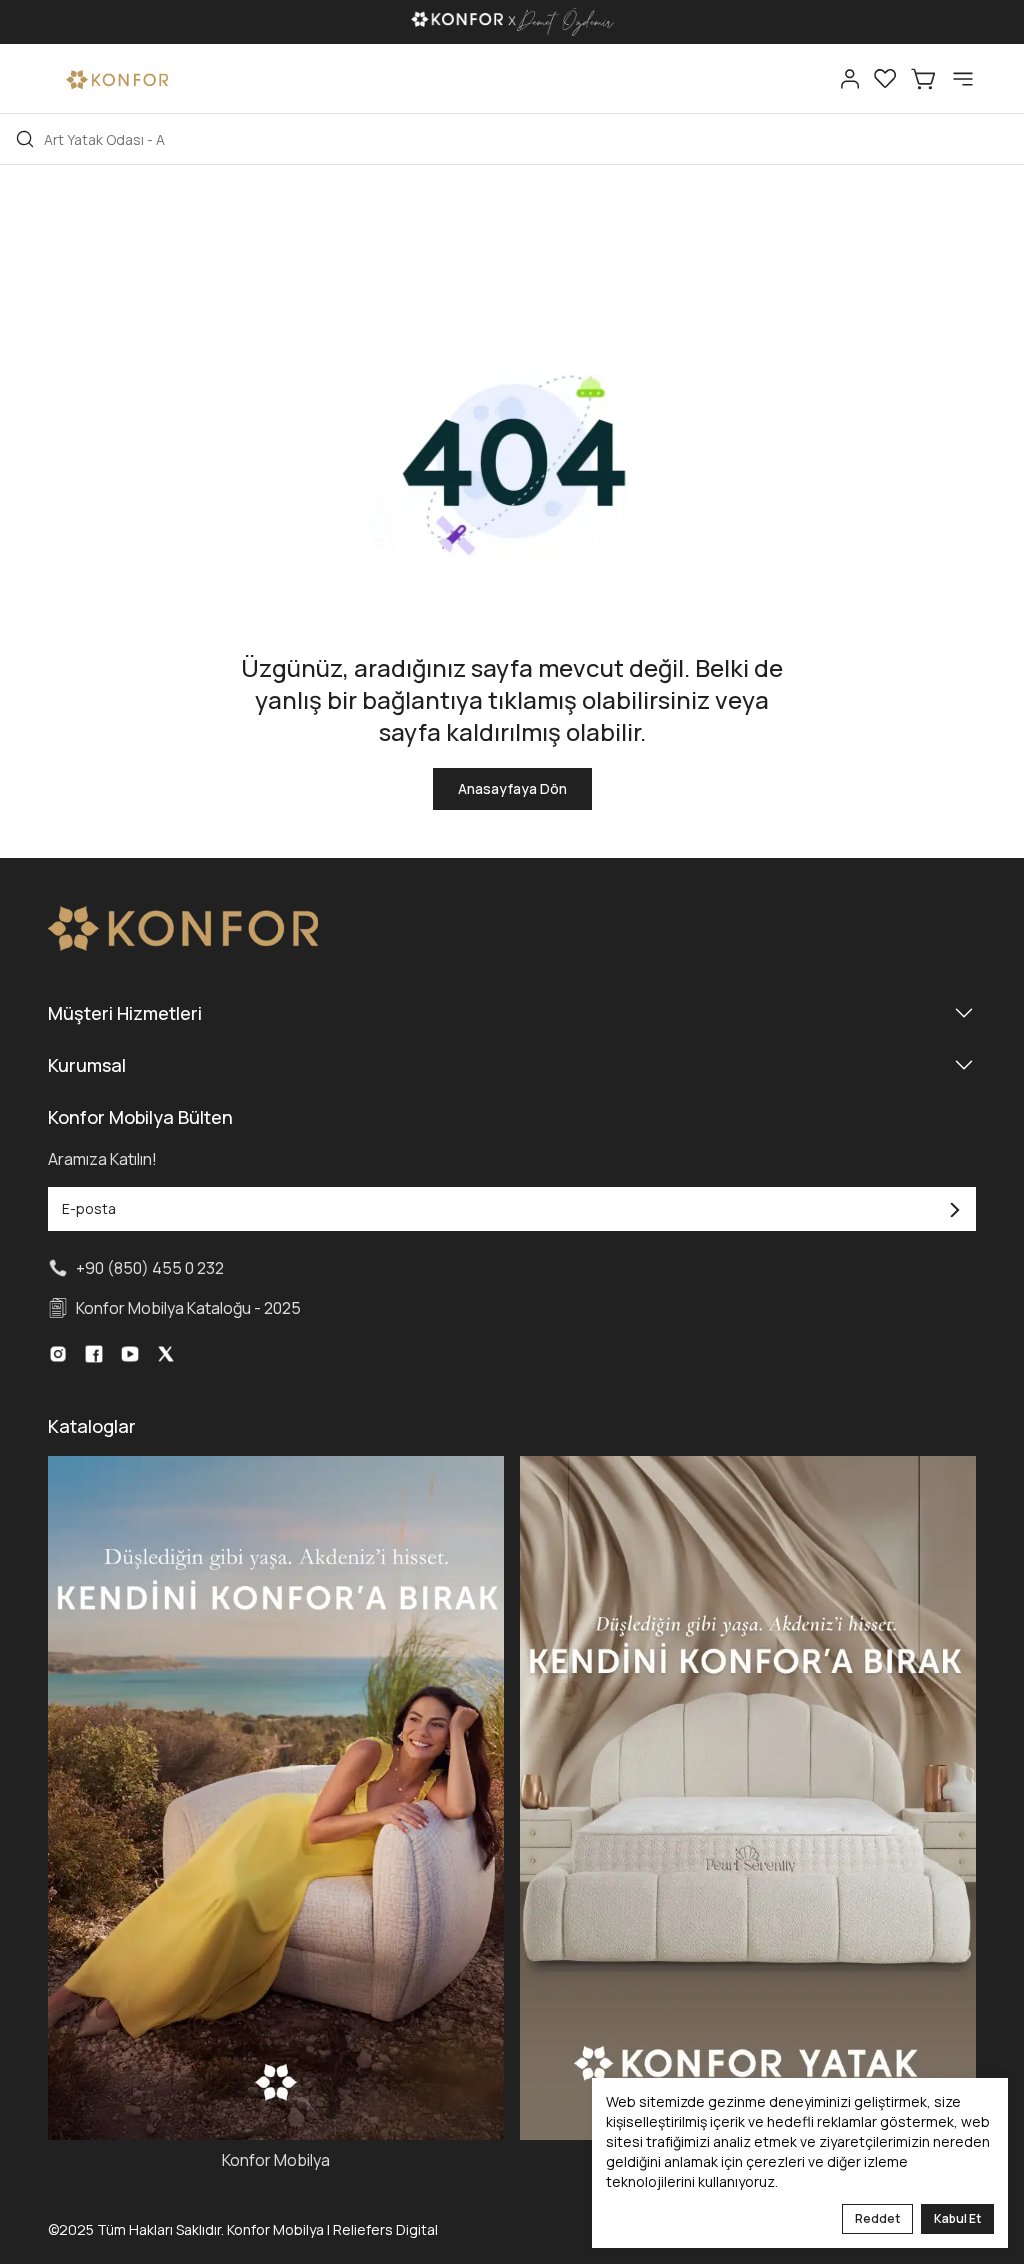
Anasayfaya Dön (512, 788)
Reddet (877, 2218)
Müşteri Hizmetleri (125, 1013)
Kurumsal (87, 1065)
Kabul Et (957, 2218)
